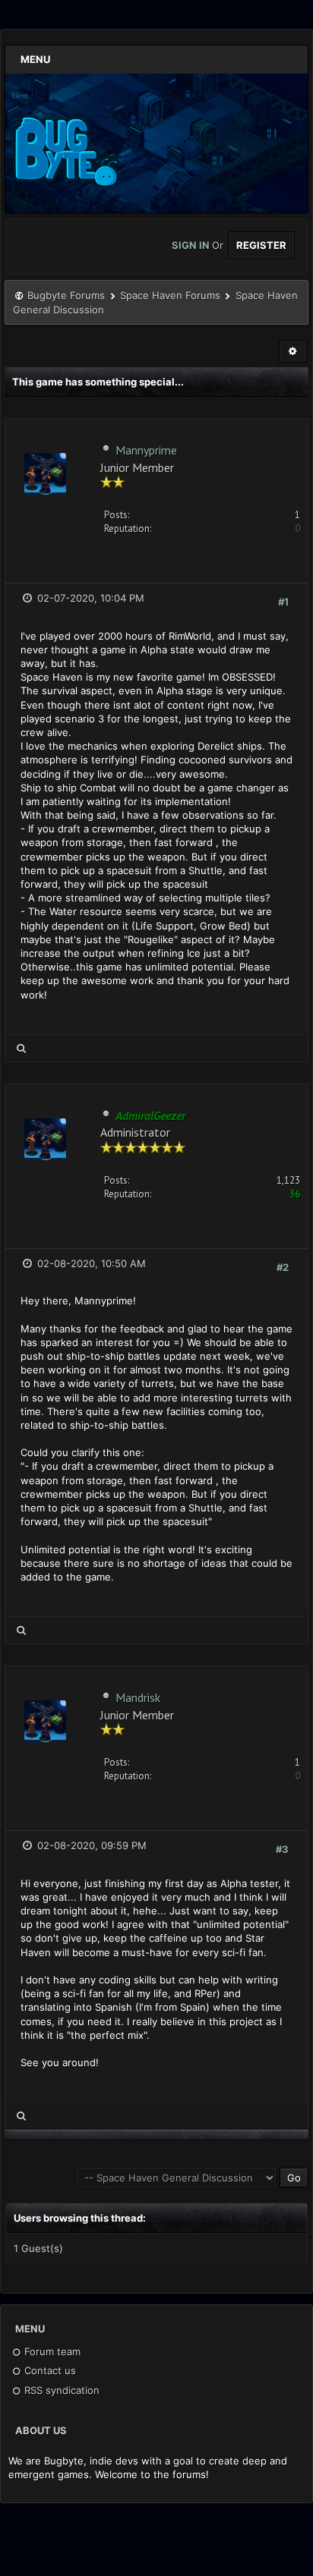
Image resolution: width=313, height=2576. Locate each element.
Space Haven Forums (170, 295)
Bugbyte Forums (66, 295)
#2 (283, 1267)
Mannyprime (146, 450)
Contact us (49, 2370)
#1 (283, 602)
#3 (282, 1849)
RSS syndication (60, 2390)
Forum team (51, 2351)
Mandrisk (138, 1697)
